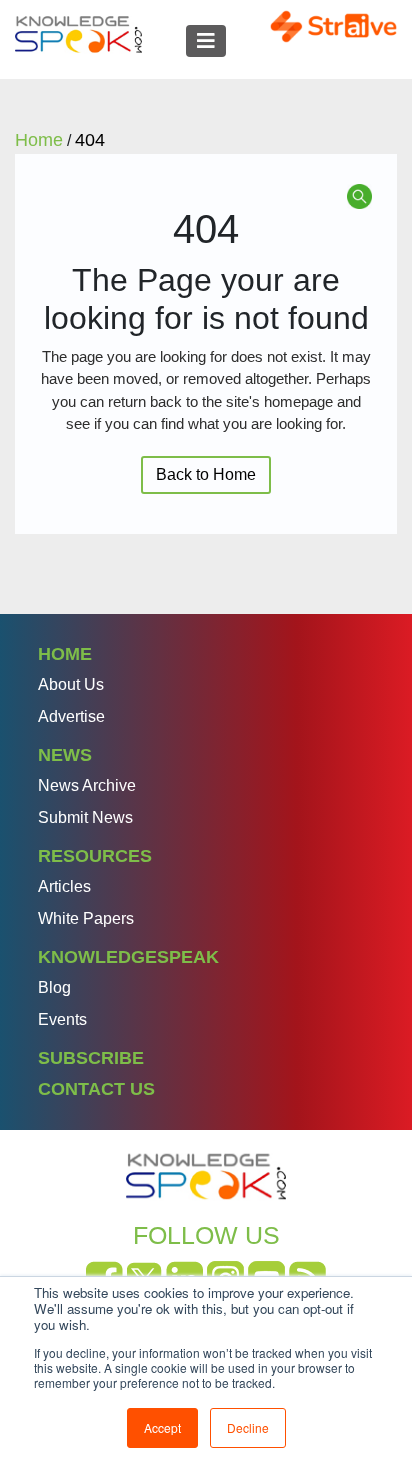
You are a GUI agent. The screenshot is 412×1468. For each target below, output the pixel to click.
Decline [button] (248, 1427)
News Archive (87, 785)
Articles (64, 886)
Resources (95, 856)
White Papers (86, 918)
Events (62, 1019)
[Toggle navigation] (206, 41)
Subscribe (91, 1058)
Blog (54, 987)
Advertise (71, 716)
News (65, 755)
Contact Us (96, 1089)
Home (65, 654)
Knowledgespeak (128, 957)
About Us (71, 684)
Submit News (85, 817)
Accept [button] (162, 1427)
